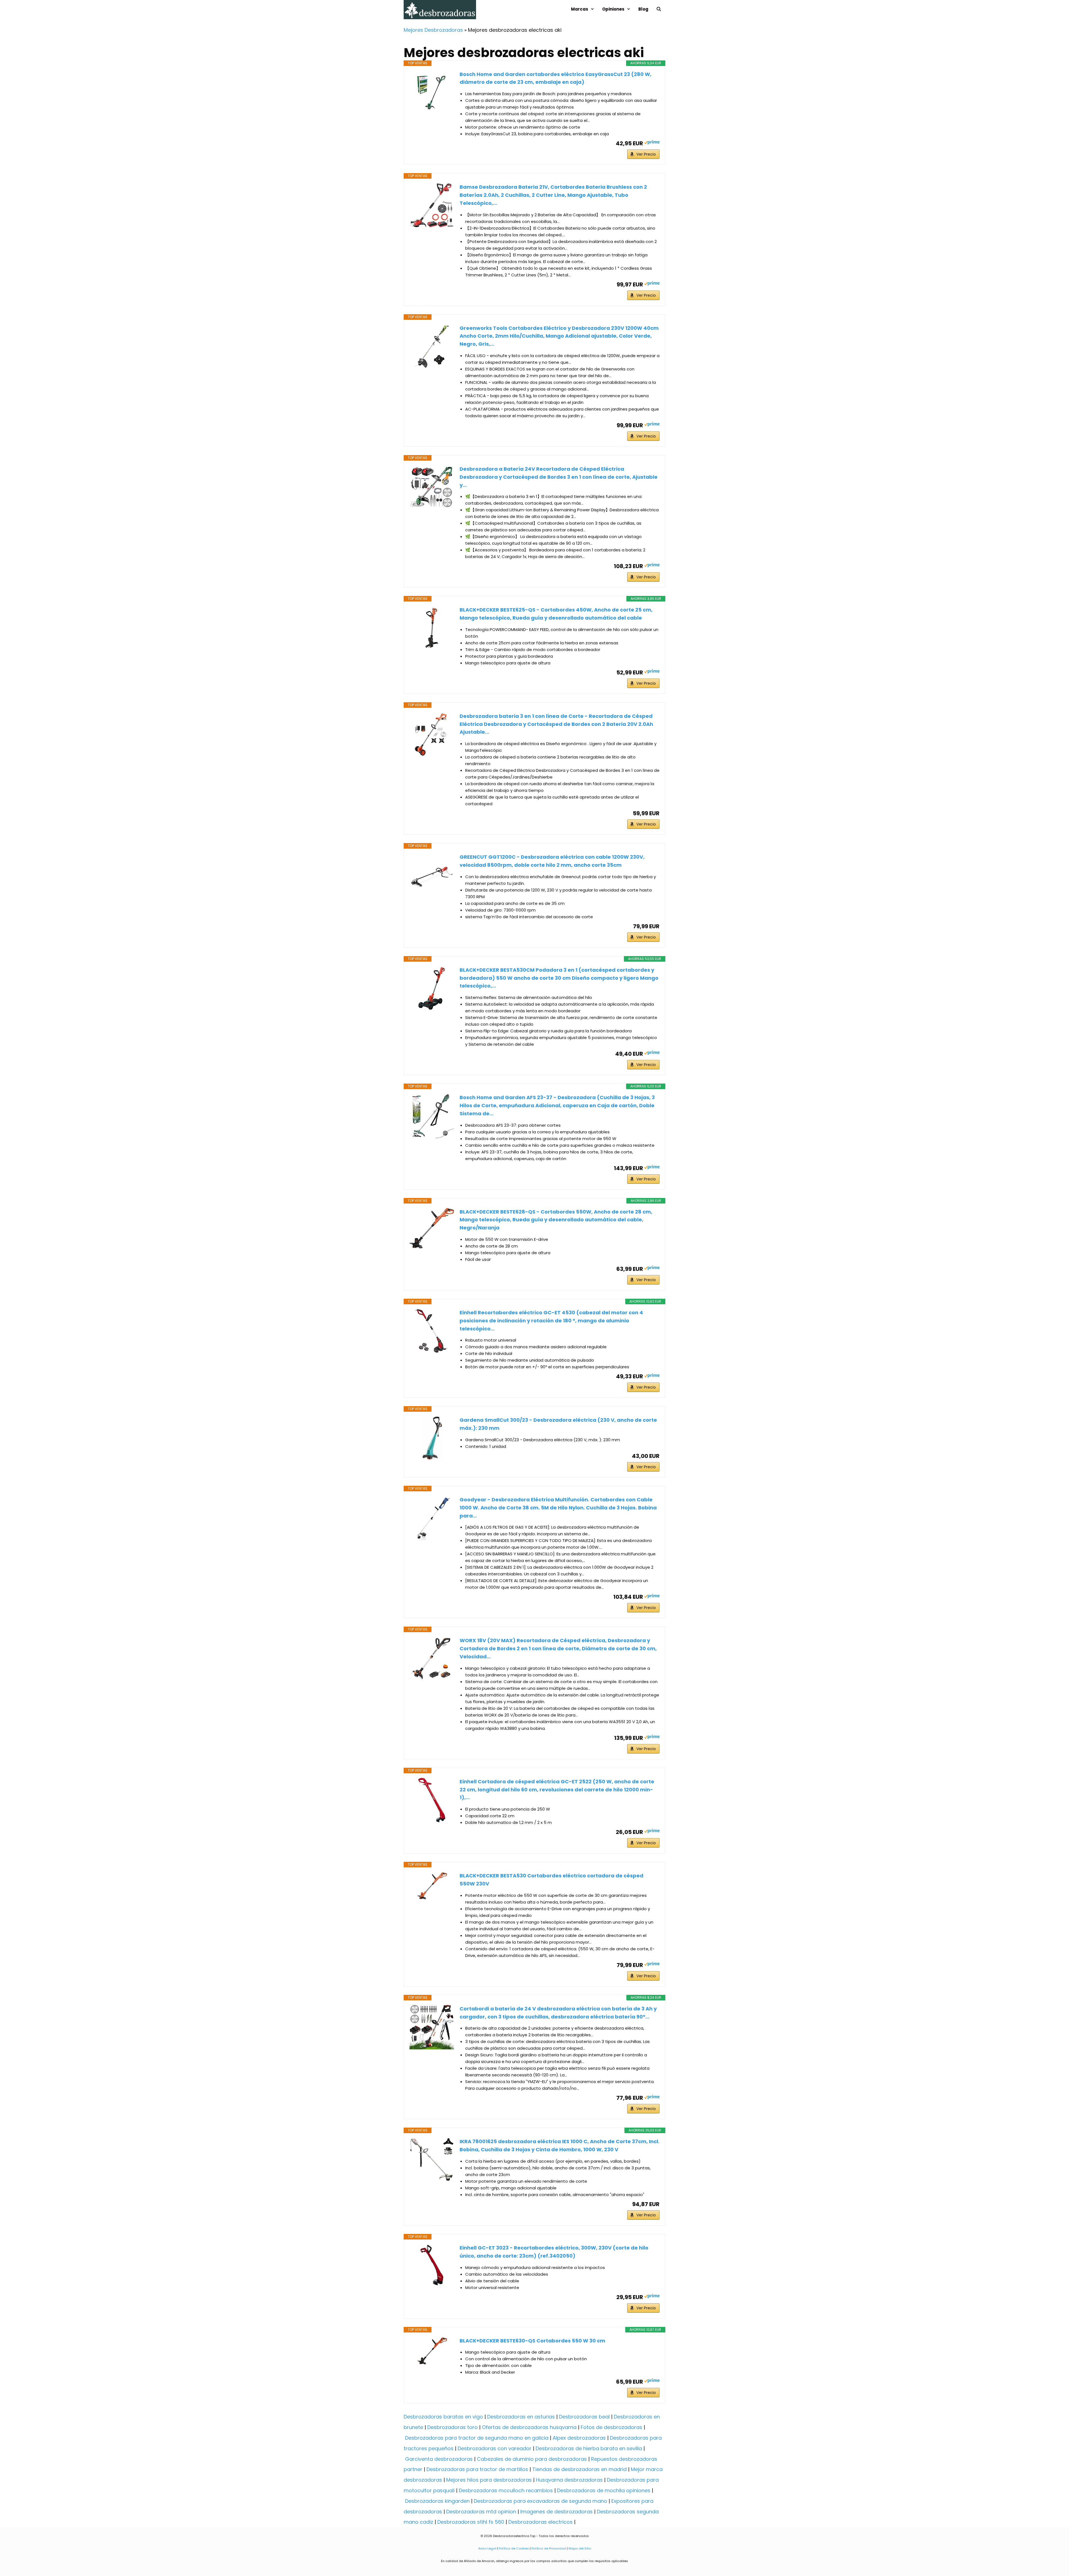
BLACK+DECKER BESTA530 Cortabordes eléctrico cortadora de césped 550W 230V (551, 1880)
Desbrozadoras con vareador (495, 2448)
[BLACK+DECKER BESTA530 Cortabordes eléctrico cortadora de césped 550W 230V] (432, 1886)
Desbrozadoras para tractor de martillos (477, 2469)
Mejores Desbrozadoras (433, 30)
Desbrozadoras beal (584, 2417)
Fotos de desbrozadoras (611, 2427)
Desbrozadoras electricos (540, 2522)
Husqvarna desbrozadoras (569, 2480)
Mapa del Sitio (579, 2548)
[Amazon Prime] (652, 143)
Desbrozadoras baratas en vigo (443, 2417)
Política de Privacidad (549, 2548)
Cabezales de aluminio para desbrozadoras (532, 2459)
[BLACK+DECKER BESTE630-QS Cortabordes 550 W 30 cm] (432, 2351)
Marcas (580, 9)
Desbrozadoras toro (453, 2427)
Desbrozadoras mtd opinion (481, 2512)
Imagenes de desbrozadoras (556, 2512)
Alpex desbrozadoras (579, 2438)
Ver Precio (646, 154)
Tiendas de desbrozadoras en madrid (579, 2469)
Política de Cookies (514, 2548)
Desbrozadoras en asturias (521, 2417)
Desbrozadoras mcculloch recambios (506, 2490)
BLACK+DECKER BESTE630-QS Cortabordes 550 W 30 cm (532, 2341)
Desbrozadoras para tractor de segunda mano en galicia (477, 2438)
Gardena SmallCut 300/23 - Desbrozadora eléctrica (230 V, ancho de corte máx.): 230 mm (558, 1424)
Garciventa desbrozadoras (439, 2459)
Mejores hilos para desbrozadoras (489, 2480)
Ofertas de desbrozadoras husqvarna (529, 2427)
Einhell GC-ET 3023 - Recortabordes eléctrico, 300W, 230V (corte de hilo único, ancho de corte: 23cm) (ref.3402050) (554, 2252)
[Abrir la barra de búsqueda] (659, 9)
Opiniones (613, 9)
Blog (643, 9)
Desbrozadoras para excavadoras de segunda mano (540, 2501)
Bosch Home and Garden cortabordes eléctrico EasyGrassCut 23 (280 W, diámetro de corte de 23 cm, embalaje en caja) (556, 78)
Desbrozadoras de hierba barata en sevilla (589, 2448)
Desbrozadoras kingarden (437, 2501)
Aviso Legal (487, 2548)
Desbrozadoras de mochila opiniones (604, 2490)
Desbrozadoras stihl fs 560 (471, 2522)
